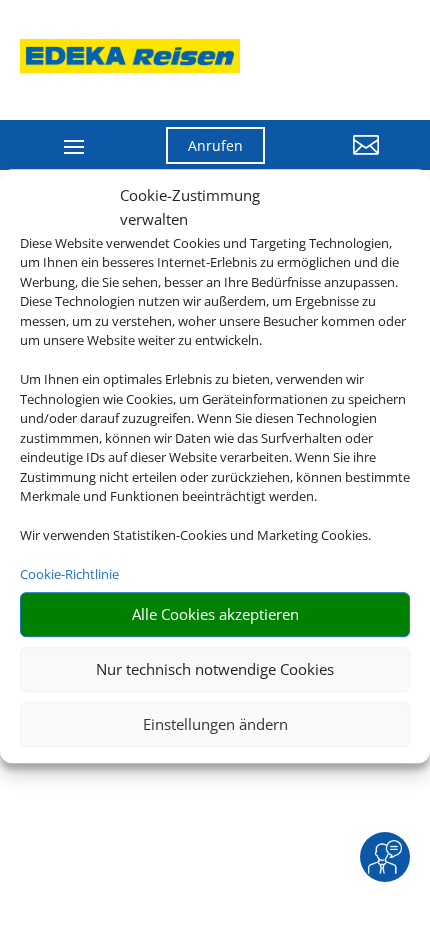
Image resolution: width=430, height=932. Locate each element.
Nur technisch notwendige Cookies (215, 669)
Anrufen (215, 145)
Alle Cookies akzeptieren (215, 614)
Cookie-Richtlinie (69, 574)
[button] (337, 160)
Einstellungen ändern (215, 724)
